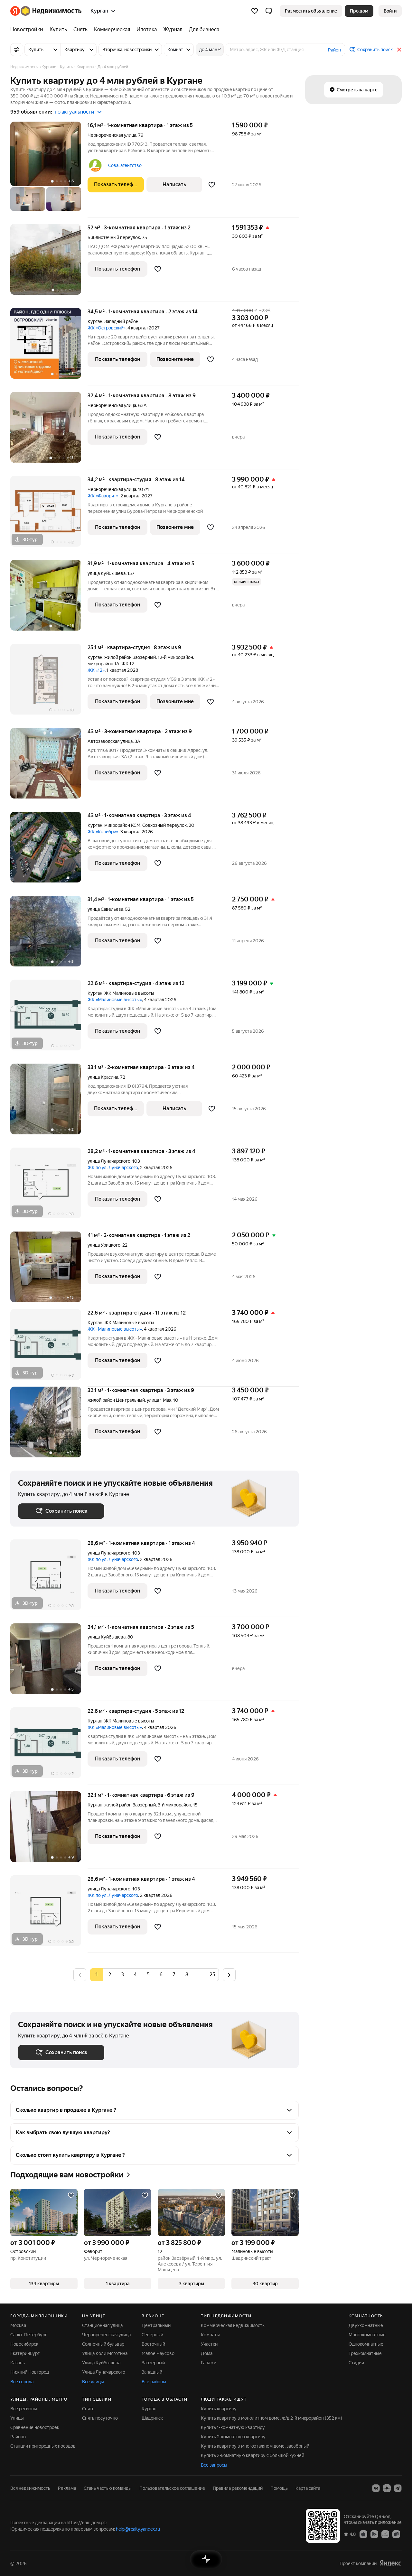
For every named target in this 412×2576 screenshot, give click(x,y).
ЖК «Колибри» (103, 832)
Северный (152, 2335)
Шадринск (152, 2418)
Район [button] (334, 50)
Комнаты (210, 2335)
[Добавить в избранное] (212, 185)
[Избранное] (255, 11)
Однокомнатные (366, 2344)
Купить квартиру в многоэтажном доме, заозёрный (255, 2446)
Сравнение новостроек (35, 2427)
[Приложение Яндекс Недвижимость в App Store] (363, 2534)
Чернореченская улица (112, 135)
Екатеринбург (25, 2353)
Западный (152, 2372)
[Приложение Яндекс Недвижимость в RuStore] (396, 2534)
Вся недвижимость (30, 2488)
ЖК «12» (96, 670)
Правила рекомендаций (238, 2488)
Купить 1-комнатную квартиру (233, 2427)
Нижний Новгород (30, 2372)
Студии (356, 2363)
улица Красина (103, 1077)
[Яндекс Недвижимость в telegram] (398, 2488)
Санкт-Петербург (29, 2335)
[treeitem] (28, 30)
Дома (207, 2353)
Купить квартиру (219, 2409)
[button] (269, 11)
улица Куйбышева (107, 573)
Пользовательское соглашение (172, 2488)
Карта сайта (308, 2488)
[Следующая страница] (229, 1975)
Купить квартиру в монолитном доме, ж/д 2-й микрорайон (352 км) (272, 2418)
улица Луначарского (109, 1161)
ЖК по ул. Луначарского (113, 1168)
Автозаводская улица (110, 741)
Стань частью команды (108, 2488)
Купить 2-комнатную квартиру (233, 2437)
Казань (18, 2363)
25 (212, 1975)
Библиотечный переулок (114, 237)
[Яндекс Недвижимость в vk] (376, 2488)
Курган (95, 321)
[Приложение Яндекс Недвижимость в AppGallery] (385, 2534)
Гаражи (209, 2363)
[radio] (109, 1975)
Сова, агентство (125, 165)
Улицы (17, 2418)
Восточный (153, 2344)
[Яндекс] (390, 2563)
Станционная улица (102, 2325)
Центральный (156, 2325)
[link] (390, 11)
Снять (88, 2409)
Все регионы (24, 2409)
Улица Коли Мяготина (105, 2353)
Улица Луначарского (104, 2372)
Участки (209, 2344)
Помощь (279, 2488)
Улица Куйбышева (101, 2363)
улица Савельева (105, 909)
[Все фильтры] (17, 50)
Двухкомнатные (366, 2325)
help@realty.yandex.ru (138, 2529)
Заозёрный (153, 2363)
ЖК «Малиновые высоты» (115, 1000)
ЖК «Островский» (107, 328)
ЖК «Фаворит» (103, 496)
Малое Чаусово (158, 2353)
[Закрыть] (399, 50)
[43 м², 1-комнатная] (49, 850)
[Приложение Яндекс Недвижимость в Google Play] (374, 2534)
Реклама (67, 2488)
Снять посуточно (100, 2418)
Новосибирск (24, 2344)
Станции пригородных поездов (43, 2446)
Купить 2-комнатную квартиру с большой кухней (253, 2455)
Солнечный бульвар (103, 2344)
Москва (18, 2325)
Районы (18, 2437)
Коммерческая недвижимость (233, 2325)
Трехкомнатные (365, 2353)
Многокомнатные (367, 2335)
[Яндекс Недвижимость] (46, 11)
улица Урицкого (104, 1245)
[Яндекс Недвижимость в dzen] (387, 2488)
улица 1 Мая (159, 1400)
